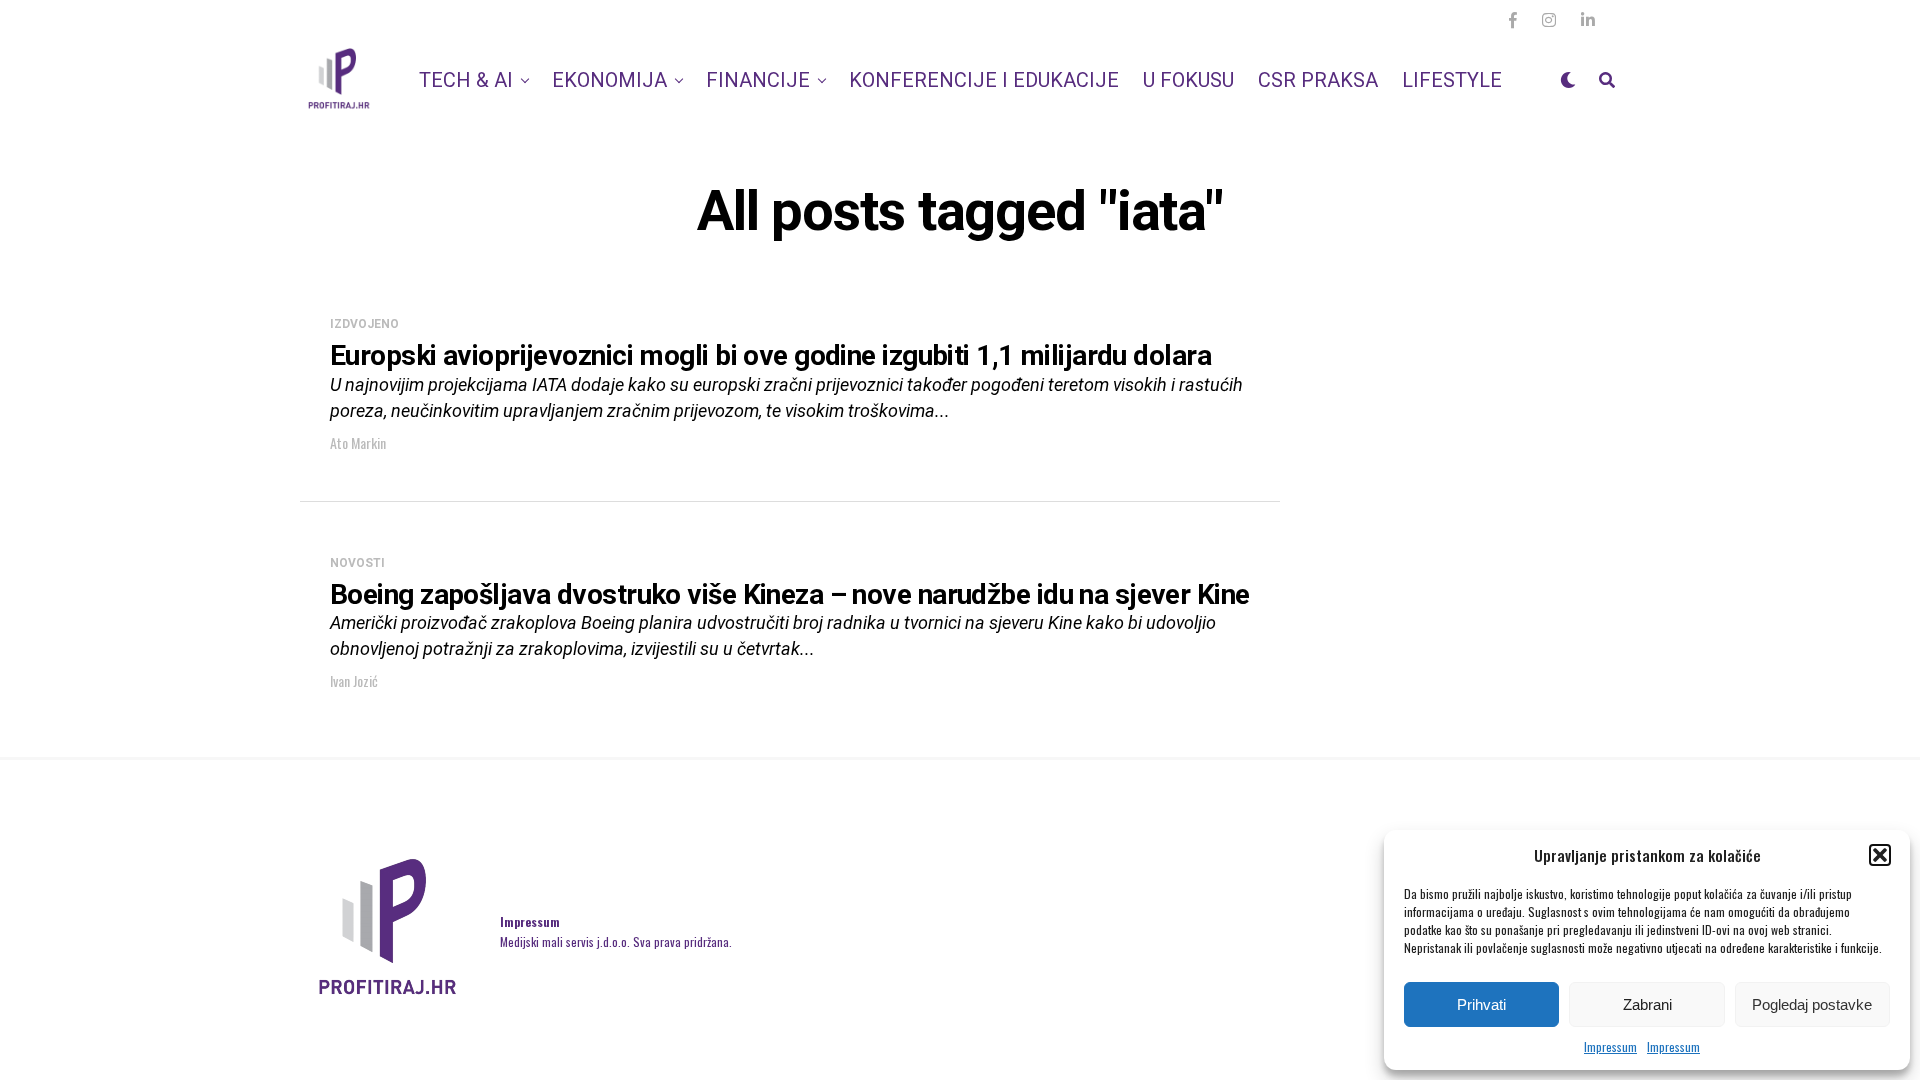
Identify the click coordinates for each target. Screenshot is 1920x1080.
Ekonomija (609, 80)
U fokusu (1188, 80)
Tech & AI (466, 80)
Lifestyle (1452, 80)
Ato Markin (358, 442)
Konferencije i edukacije (984, 80)
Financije (758, 80)
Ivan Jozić (354, 680)
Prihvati (1481, 1004)
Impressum (1610, 1046)
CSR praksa (1318, 80)
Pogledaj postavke (1812, 1004)
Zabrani (1647, 1004)
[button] (1880, 855)
